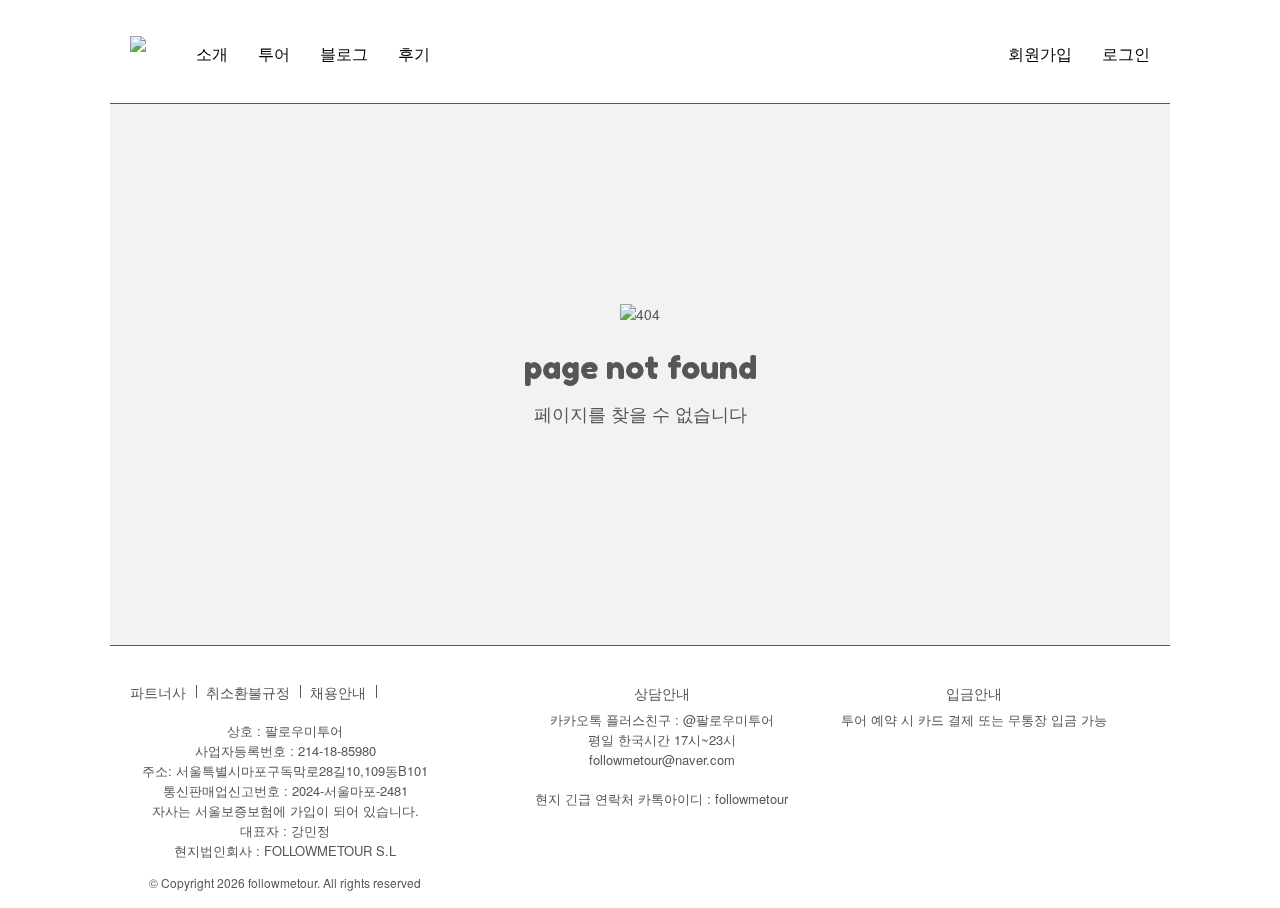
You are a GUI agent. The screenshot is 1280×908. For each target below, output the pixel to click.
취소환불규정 (248, 692)
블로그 (344, 54)
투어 (274, 54)
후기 (414, 54)
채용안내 (338, 692)
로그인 (1126, 54)
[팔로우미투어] (138, 44)
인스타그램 (402, 692)
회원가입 (1040, 54)
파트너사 (158, 692)
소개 (212, 54)
